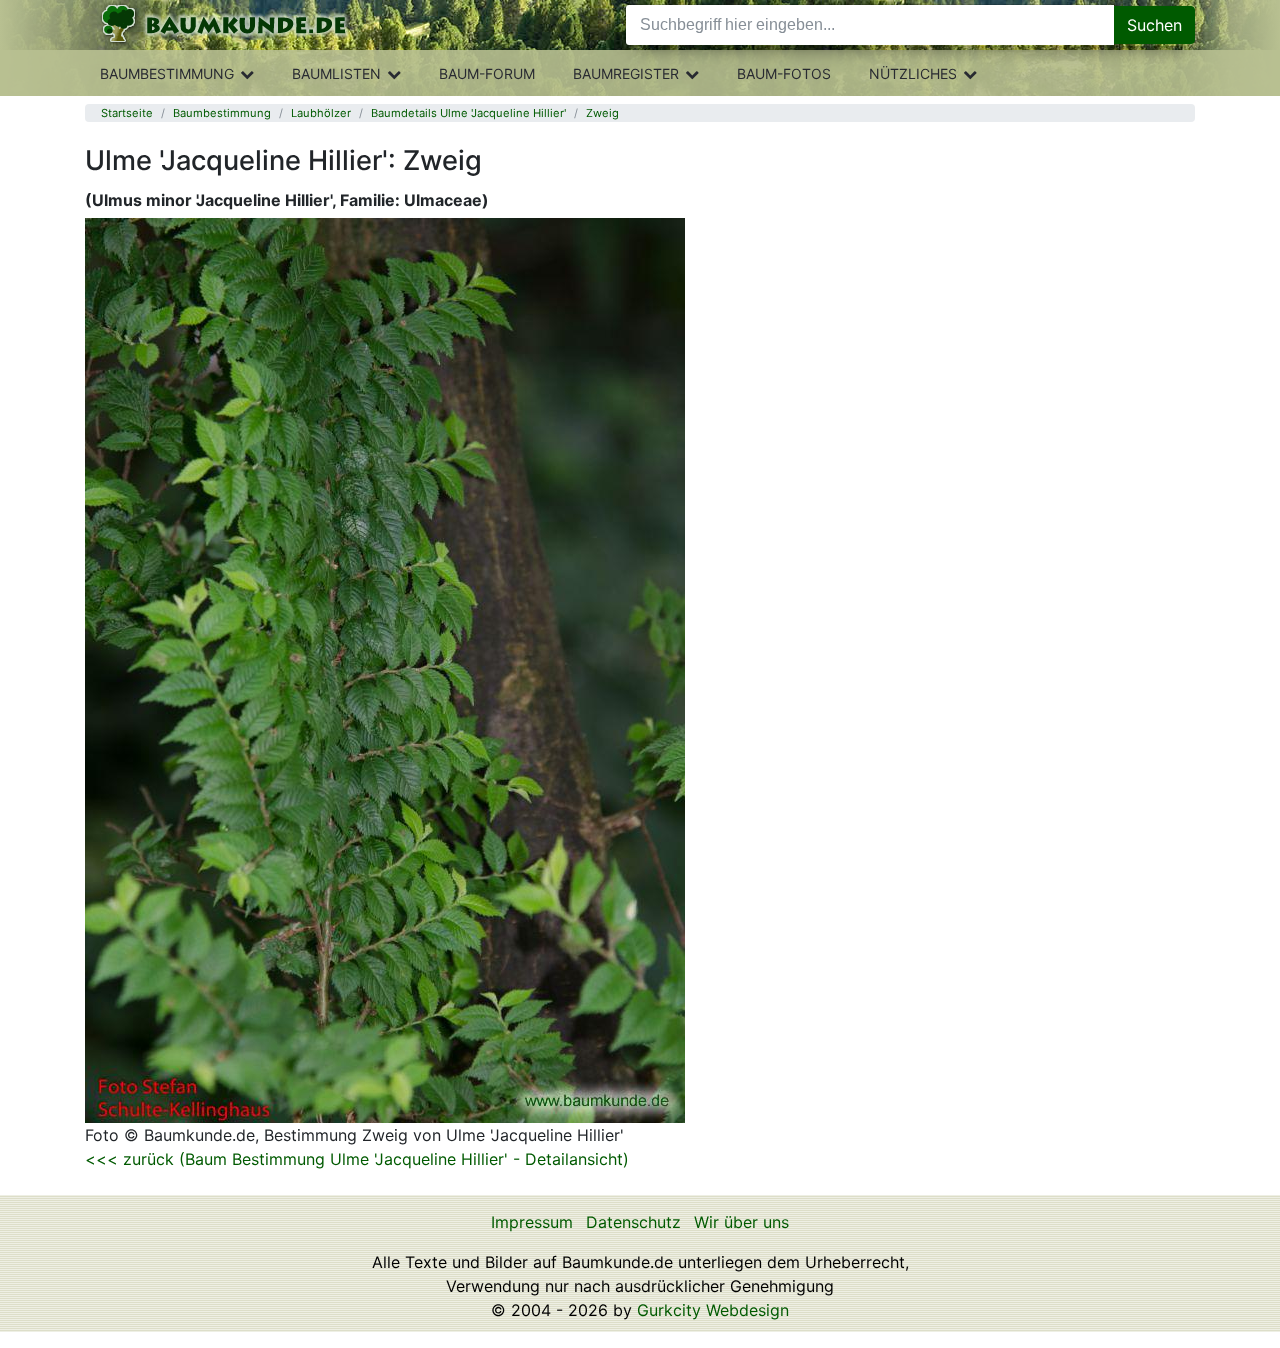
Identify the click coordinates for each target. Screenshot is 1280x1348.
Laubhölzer (321, 113)
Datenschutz (633, 1222)
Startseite (127, 113)
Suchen (1154, 25)
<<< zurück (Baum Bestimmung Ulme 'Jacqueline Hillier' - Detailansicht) (357, 1159)
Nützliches (913, 73)
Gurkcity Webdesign (713, 1310)
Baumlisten (336, 73)
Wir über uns (741, 1222)
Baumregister (626, 73)
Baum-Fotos (784, 73)
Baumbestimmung (167, 73)
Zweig (602, 113)
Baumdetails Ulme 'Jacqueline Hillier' (468, 113)
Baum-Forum (487, 73)
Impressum (532, 1222)
